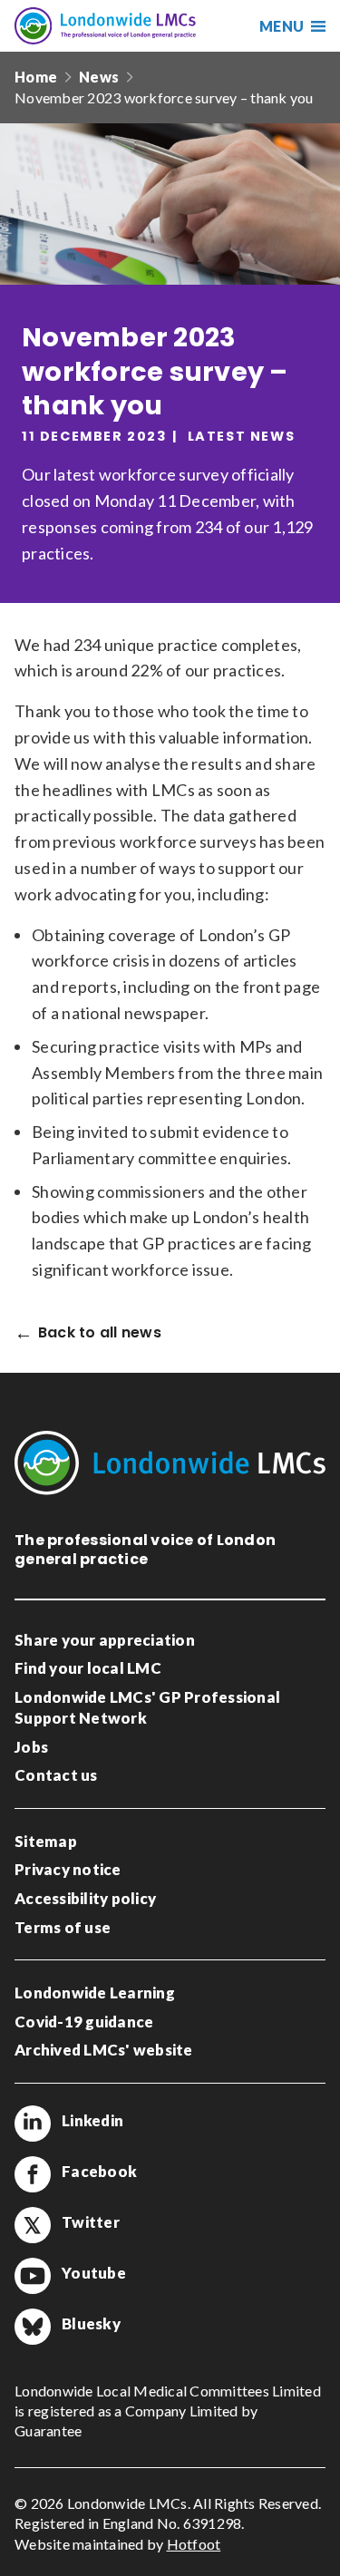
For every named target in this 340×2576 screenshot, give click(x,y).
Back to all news (100, 1333)
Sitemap (46, 1841)
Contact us (56, 1775)
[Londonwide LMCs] (105, 26)
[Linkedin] (33, 2124)
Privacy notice (68, 1869)
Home (36, 77)
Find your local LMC (88, 1668)
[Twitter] (33, 2225)
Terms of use (63, 1927)
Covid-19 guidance (84, 2022)
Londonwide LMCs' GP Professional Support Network (147, 1708)
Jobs (31, 1747)
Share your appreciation (105, 1640)
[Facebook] (33, 2174)
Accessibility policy (85, 1898)
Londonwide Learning (95, 1993)
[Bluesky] (33, 2327)
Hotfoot (194, 2544)
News (99, 77)
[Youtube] (33, 2276)
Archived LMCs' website (104, 2050)
